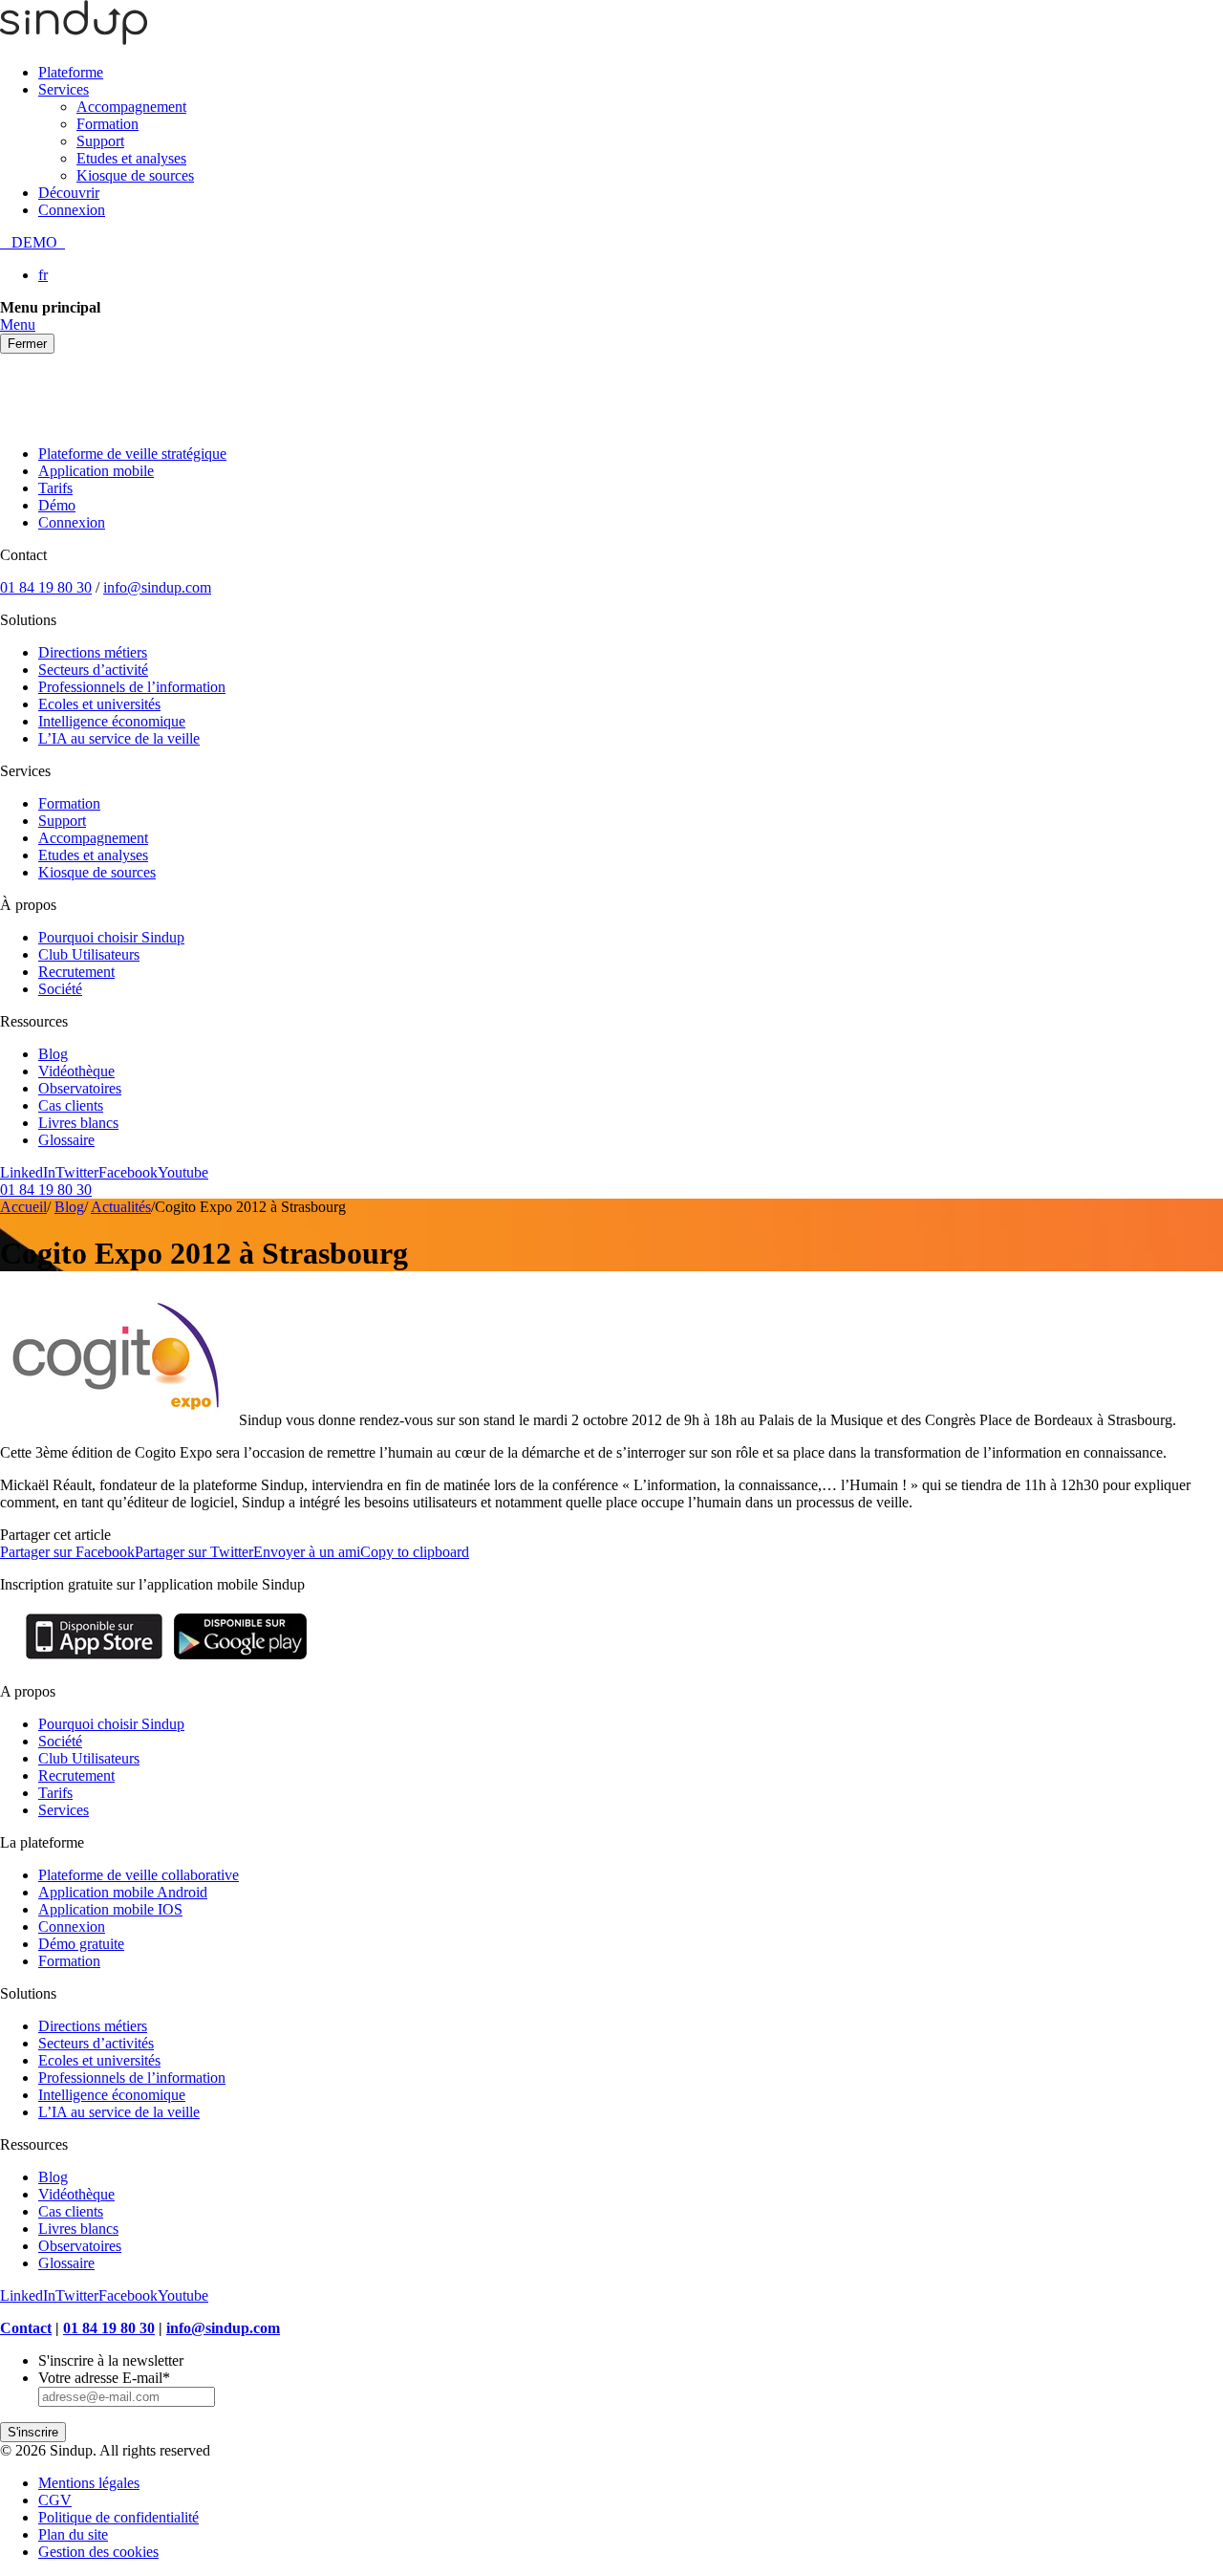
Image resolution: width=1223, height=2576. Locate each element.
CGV (55, 2500)
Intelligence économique (112, 721)
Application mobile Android (123, 1892)
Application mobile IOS (110, 1909)
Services (64, 89)
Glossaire (66, 1140)
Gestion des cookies (98, 2552)
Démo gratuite (81, 1944)
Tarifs (55, 488)
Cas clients (71, 1105)
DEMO (32, 242)
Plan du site (73, 2534)
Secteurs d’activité (93, 670)
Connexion (72, 210)
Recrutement (76, 972)
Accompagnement (131, 107)
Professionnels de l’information (132, 687)
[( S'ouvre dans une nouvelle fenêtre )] (94, 1659)
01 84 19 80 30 (46, 587)
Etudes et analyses (131, 158)
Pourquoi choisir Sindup (111, 937)
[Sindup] (74, 40)
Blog (53, 1054)
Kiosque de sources (135, 175)
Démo (57, 505)
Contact (26, 2328)
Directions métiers (93, 652)
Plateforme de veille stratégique (132, 454)
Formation (107, 124)
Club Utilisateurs (89, 954)
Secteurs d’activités (96, 2043)
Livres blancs (78, 1123)
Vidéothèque (76, 1071)
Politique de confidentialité (118, 2517)
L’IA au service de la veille (119, 738)
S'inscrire (33, 2432)
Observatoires (80, 1088)
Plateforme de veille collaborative (139, 1875)
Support (100, 141)
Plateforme (71, 72)
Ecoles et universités (99, 704)
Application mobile (96, 471)
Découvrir (69, 193)
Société (60, 989)
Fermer (27, 344)
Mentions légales (89, 2483)
